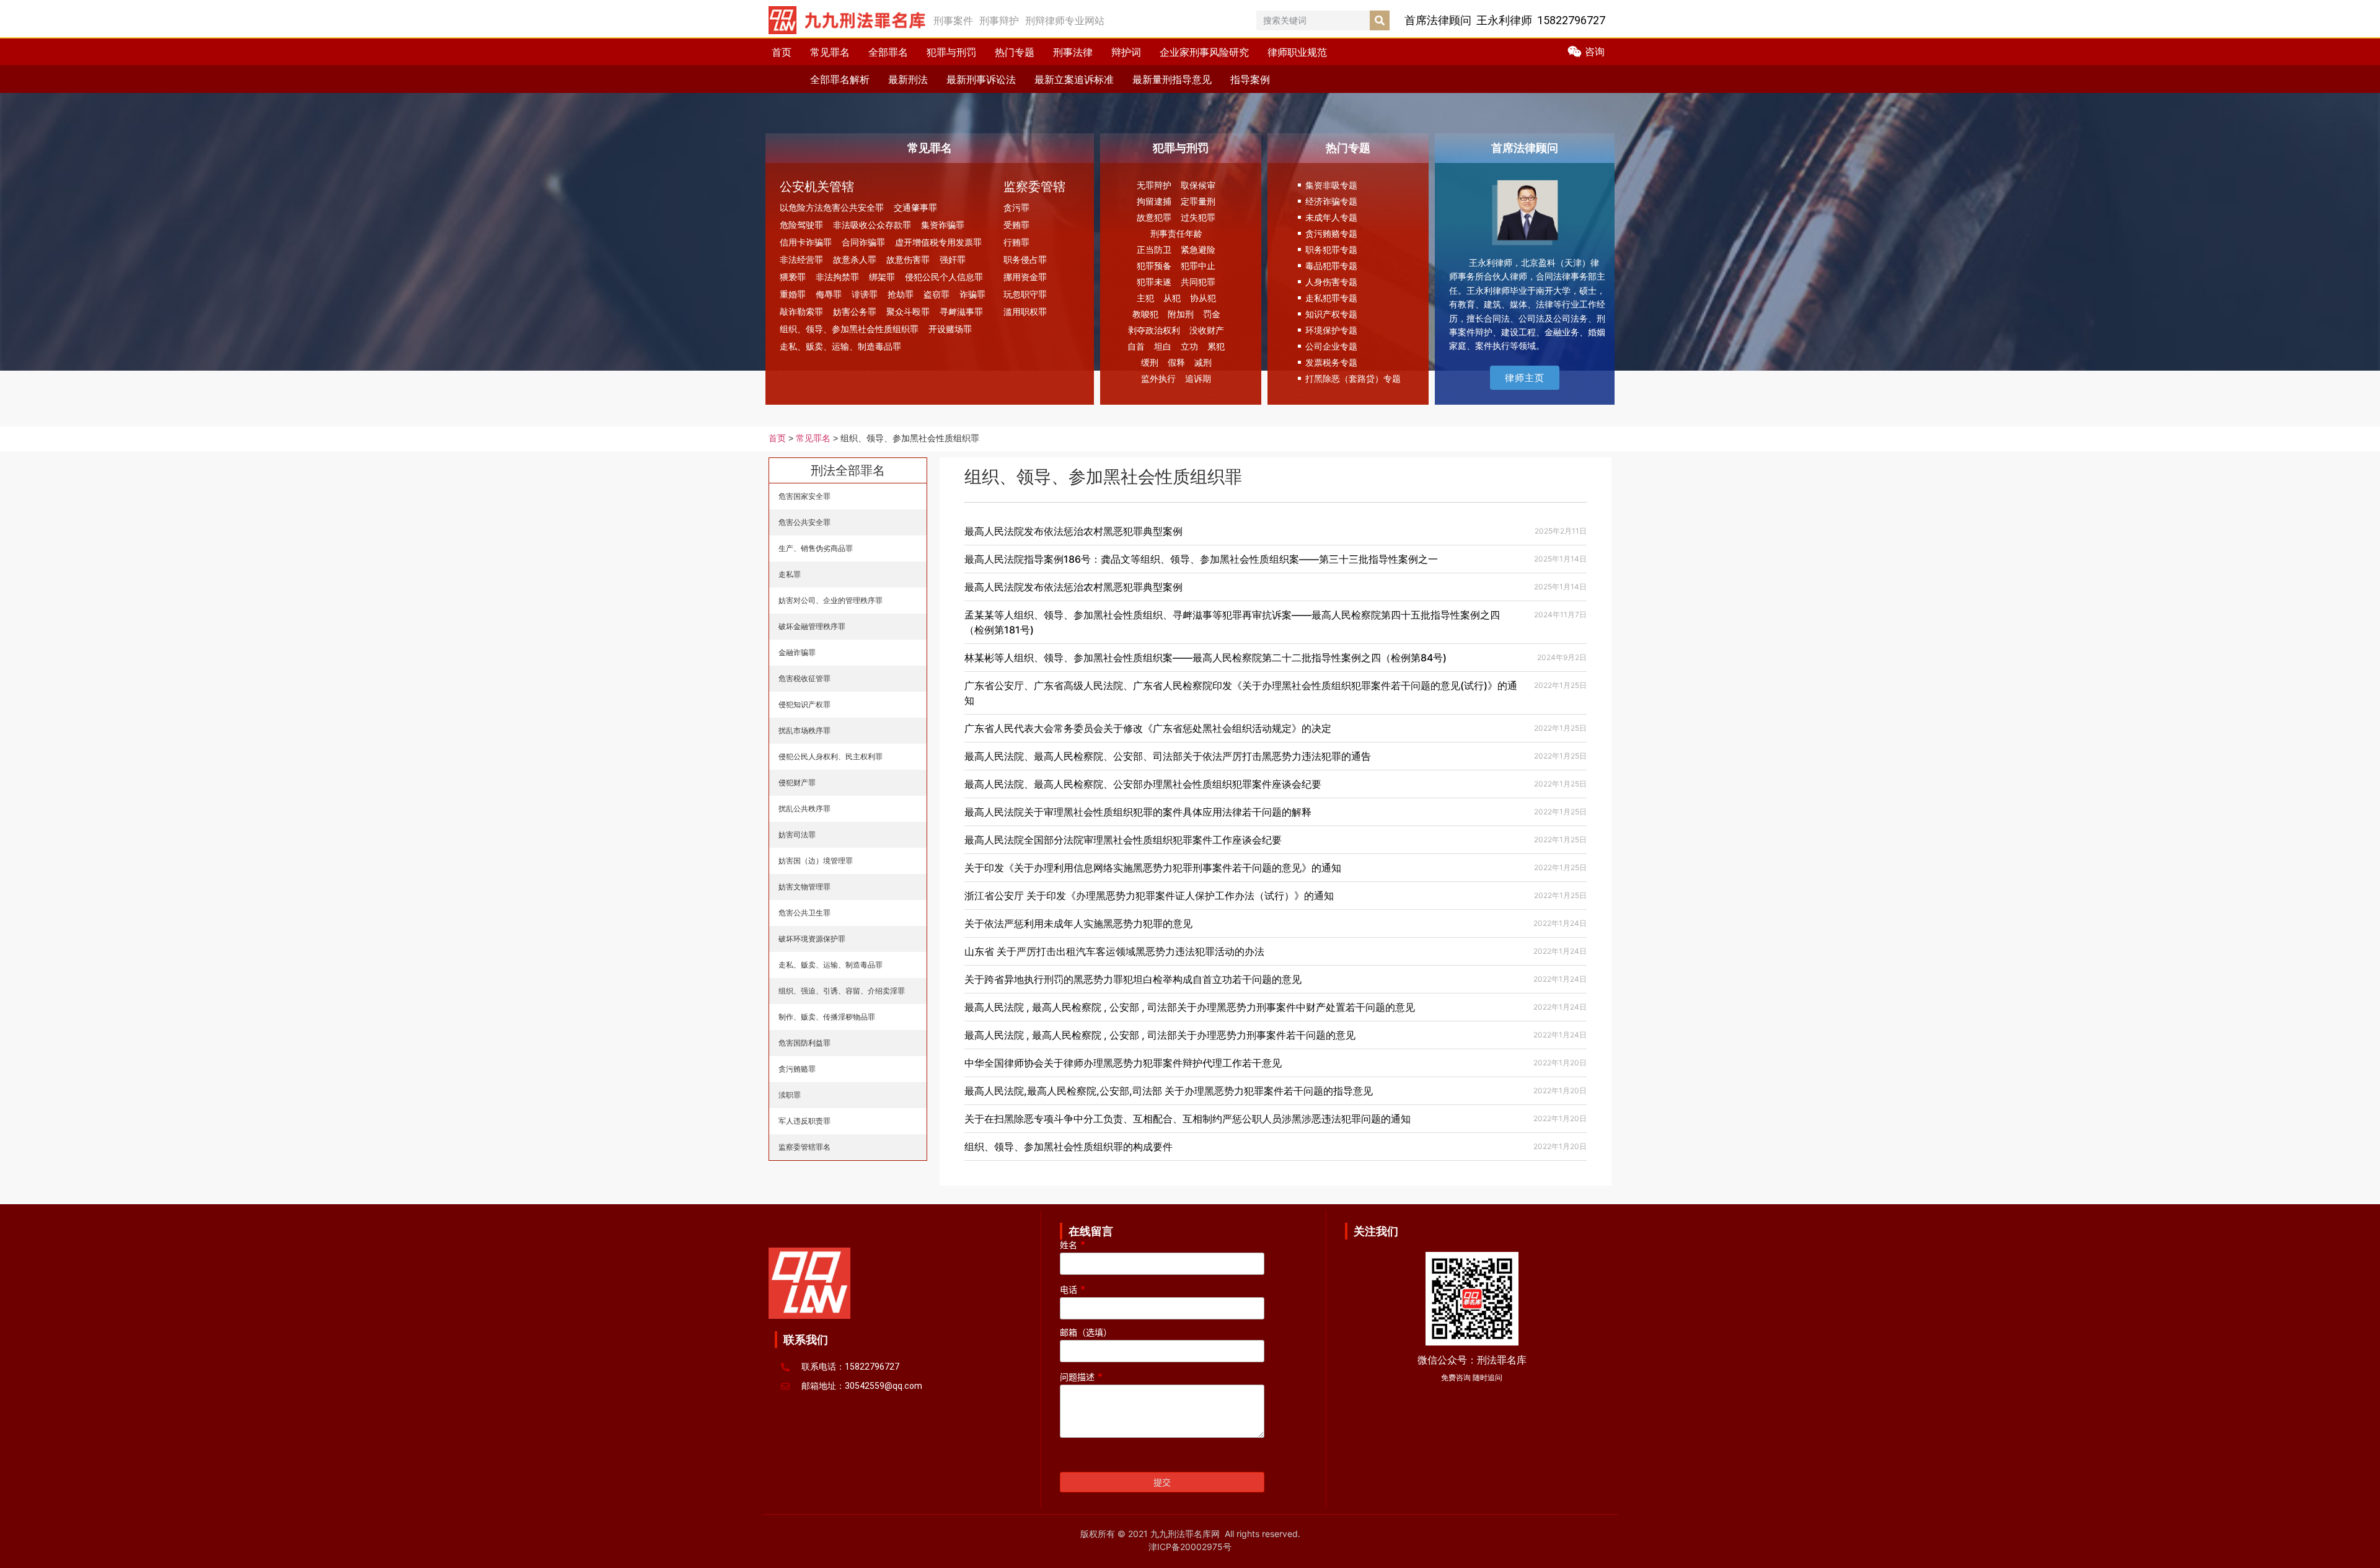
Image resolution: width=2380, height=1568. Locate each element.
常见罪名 (830, 52)
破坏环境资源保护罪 (812, 939)
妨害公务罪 (855, 311)
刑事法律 (1073, 52)
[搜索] (1380, 20)
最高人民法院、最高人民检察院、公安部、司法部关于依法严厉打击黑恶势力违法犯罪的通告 (1168, 756)
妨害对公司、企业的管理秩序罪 (831, 600)
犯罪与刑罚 (951, 52)
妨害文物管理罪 (804, 887)
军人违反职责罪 (804, 1121)
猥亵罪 (793, 277)
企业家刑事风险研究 (1204, 52)
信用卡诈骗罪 (806, 242)
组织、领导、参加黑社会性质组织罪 (849, 329)
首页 (782, 52)
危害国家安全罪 (804, 496)
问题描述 (1081, 1377)
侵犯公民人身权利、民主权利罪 (831, 756)
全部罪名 (888, 52)
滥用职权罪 (1025, 311)
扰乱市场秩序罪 (804, 730)
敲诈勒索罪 (801, 311)
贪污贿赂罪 (797, 1069)
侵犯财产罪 (797, 782)
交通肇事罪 (915, 207)
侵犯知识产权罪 (804, 704)
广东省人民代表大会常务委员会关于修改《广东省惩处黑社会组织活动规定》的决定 (1148, 728)
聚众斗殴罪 (908, 311)
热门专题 (1015, 52)
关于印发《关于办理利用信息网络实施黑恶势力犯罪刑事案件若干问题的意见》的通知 (1153, 868)
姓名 (1073, 1245)
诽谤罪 (865, 294)
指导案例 (1250, 79)
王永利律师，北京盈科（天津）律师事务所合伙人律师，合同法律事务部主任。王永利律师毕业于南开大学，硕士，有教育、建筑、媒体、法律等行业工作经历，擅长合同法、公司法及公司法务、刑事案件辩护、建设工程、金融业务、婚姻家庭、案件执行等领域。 (1527, 304)
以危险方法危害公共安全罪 (832, 207)
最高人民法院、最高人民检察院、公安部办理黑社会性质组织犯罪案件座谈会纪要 (1143, 784)
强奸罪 (953, 259)
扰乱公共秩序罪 (804, 808)
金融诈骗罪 (797, 652)
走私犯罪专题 (1331, 298)
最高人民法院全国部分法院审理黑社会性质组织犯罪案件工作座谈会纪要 (1123, 840)
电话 (1073, 1290)
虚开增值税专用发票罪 (938, 242)
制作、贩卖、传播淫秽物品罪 (827, 1017)
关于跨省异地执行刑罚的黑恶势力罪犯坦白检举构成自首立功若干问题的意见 (1133, 979)
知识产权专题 (1331, 314)
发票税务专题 (1331, 362)
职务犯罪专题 (1331, 249)
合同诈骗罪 (863, 242)
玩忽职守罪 (1025, 294)
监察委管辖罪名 (804, 1147)
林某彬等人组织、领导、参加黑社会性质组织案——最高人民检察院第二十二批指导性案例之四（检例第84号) (1205, 658)
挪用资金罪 (1025, 277)
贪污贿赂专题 (1331, 233)
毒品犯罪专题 (1331, 266)
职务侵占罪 (1025, 259)
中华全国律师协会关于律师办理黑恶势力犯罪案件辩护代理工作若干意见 (1123, 1063)
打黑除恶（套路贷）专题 (1353, 378)
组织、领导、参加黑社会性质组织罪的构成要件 (1069, 1147)
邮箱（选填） (1086, 1333)
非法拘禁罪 (837, 277)
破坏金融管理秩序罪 (812, 626)
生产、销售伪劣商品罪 (816, 548)
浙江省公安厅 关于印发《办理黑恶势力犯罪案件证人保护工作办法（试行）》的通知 (1149, 896)
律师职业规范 (1297, 52)
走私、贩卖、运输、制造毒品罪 (840, 346)
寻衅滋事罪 (961, 311)
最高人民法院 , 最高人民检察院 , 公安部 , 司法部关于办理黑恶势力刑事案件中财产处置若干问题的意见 (1190, 1007)
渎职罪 (790, 1095)
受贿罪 (1016, 225)
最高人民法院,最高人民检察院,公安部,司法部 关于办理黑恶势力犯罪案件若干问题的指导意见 (1169, 1091)
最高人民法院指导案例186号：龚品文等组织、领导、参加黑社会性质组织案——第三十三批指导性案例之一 (1201, 559)
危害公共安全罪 (804, 522)
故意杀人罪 (855, 259)
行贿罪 (1016, 242)
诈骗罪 (972, 294)
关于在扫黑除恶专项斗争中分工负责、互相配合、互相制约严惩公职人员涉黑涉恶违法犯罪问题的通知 (1188, 1119)
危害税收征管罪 (804, 678)
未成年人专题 (1331, 217)
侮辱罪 (829, 294)
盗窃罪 (937, 294)
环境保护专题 (1331, 330)
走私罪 (790, 574)
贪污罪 (1016, 207)
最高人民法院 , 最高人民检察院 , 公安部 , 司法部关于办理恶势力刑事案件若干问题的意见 (1160, 1035)
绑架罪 (882, 277)
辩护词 (1126, 52)
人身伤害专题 (1331, 282)
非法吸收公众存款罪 (872, 225)
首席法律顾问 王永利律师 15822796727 (1505, 20)
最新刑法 (908, 79)
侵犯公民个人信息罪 (944, 277)
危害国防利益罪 (804, 1043)
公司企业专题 (1331, 346)
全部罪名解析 (840, 79)
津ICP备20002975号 (1190, 1547)
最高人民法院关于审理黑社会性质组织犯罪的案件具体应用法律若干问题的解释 (1138, 812)
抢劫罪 (901, 294)
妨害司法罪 (797, 835)
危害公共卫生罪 (804, 913)
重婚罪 (793, 294)
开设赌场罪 (950, 329)
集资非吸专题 (1331, 185)
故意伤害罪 (908, 259)
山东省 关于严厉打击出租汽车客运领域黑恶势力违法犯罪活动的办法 (1114, 951)
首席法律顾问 (1525, 148)
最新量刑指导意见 (1172, 79)
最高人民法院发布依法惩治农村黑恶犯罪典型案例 (1073, 531)
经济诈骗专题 (1331, 201)
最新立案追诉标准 (1074, 79)
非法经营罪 (801, 259)
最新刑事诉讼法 (981, 79)
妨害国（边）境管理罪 (816, 861)
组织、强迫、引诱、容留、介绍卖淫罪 (842, 991)
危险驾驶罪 (801, 225)
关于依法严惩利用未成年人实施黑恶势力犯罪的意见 (1078, 923)
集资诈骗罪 (943, 225)
